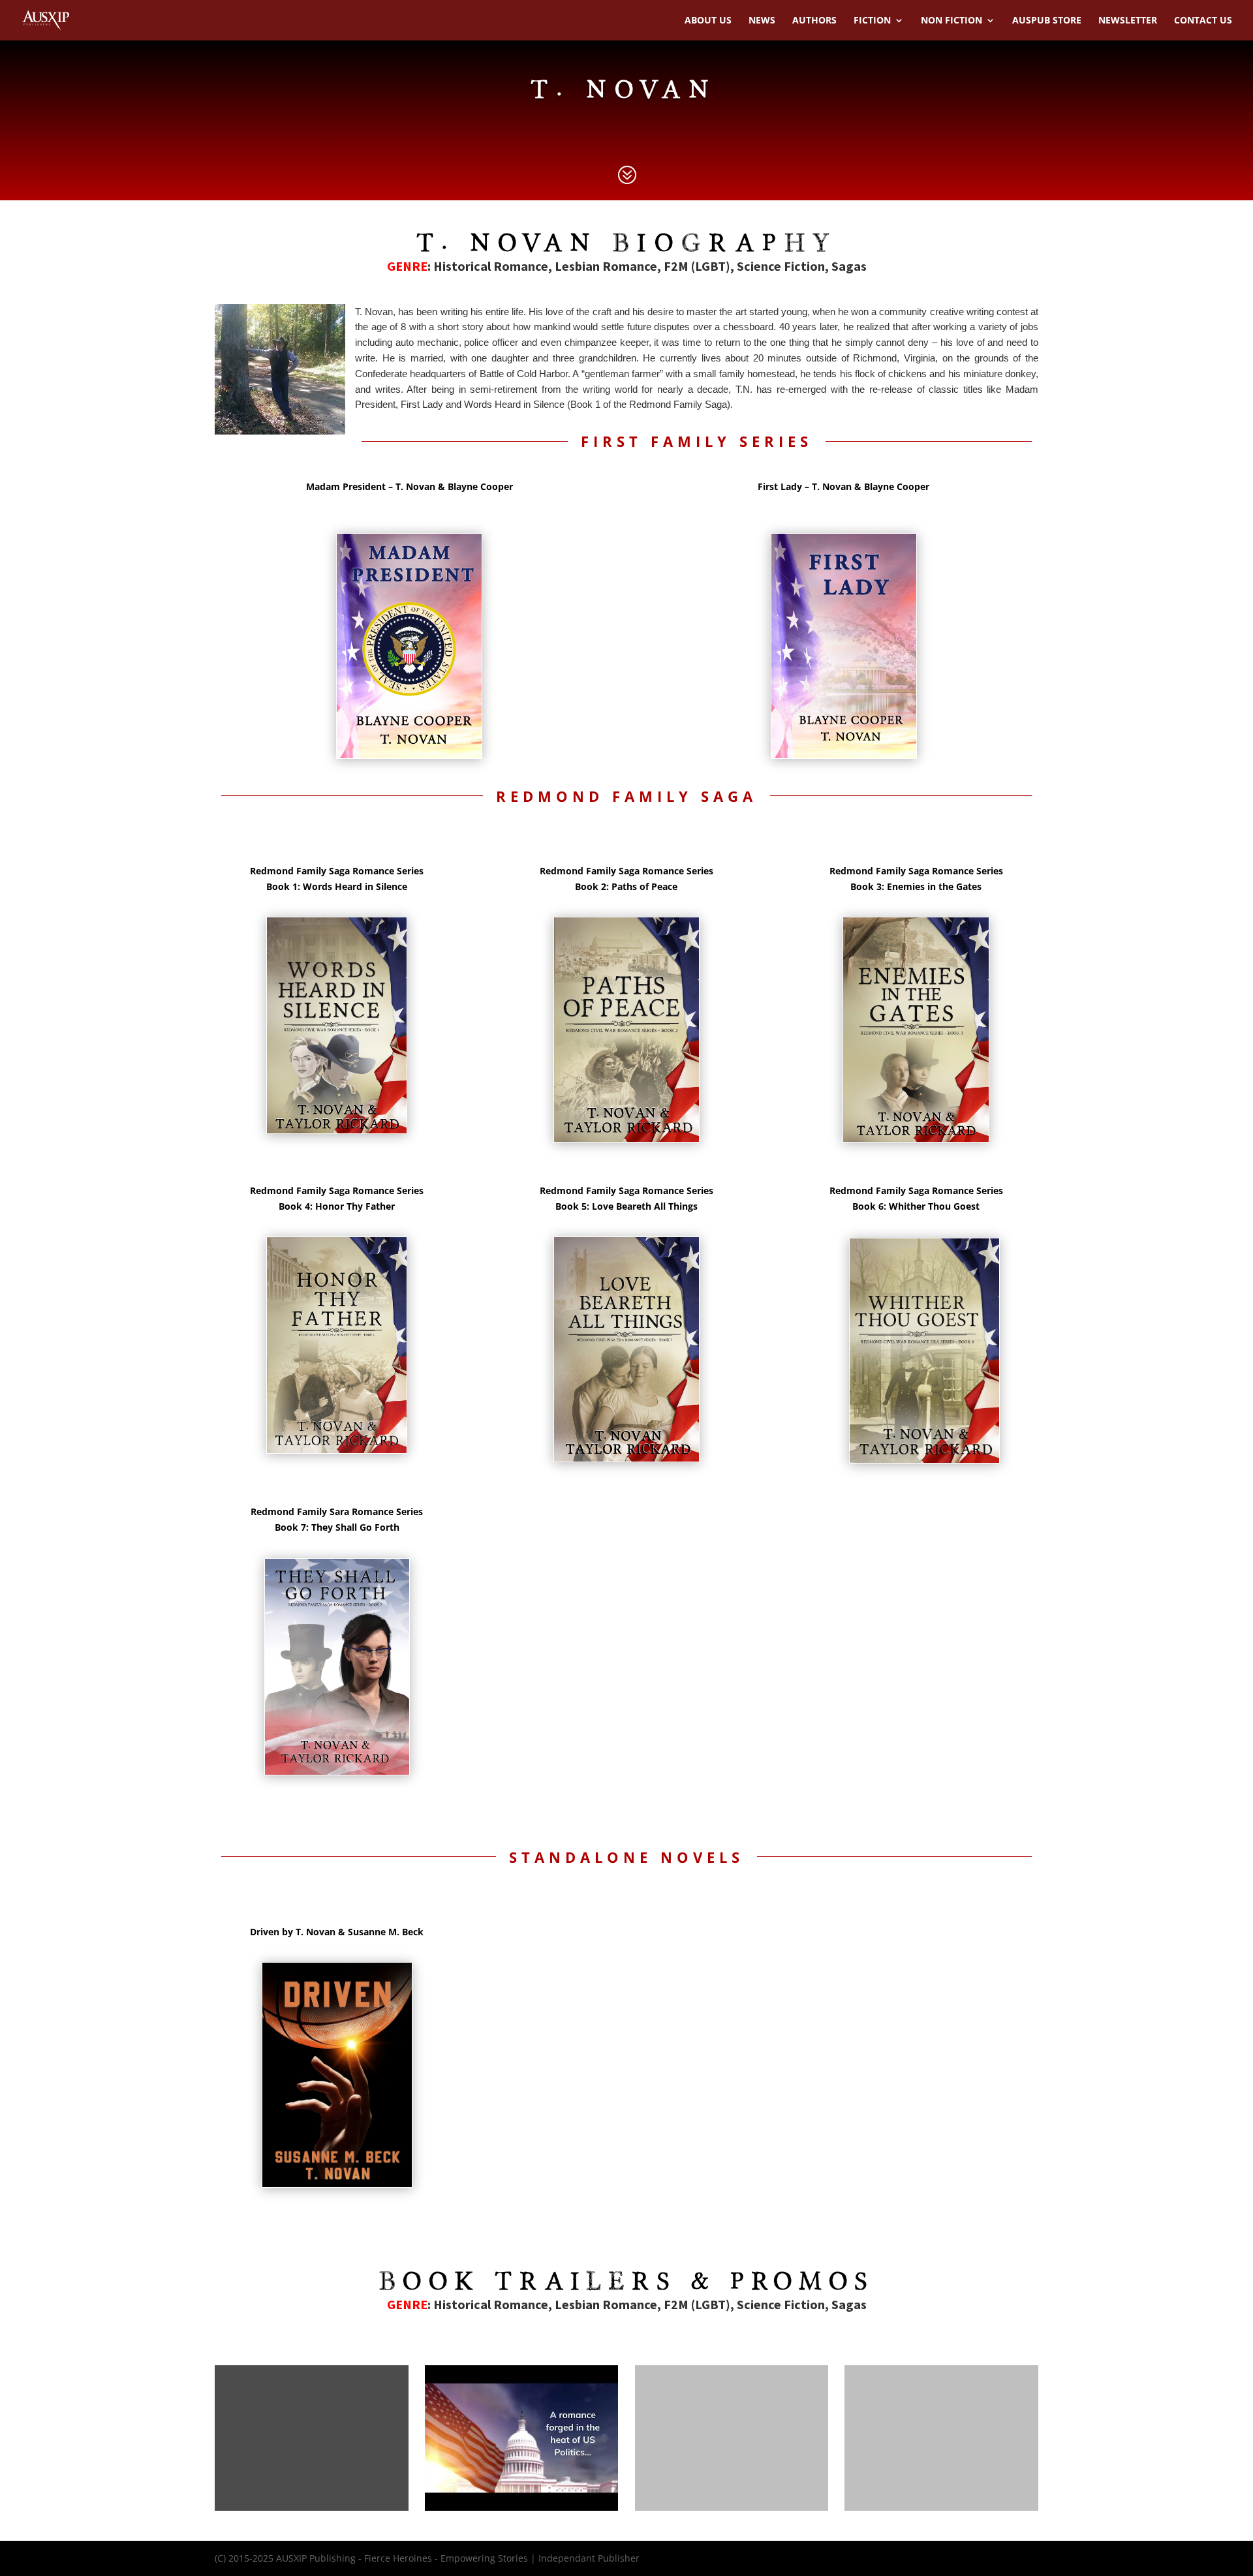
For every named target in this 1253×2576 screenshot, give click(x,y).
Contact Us (1203, 21)
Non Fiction (951, 21)
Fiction (872, 21)
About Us (708, 21)
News (762, 21)
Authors (814, 21)
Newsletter (1128, 21)
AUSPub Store (1047, 21)
